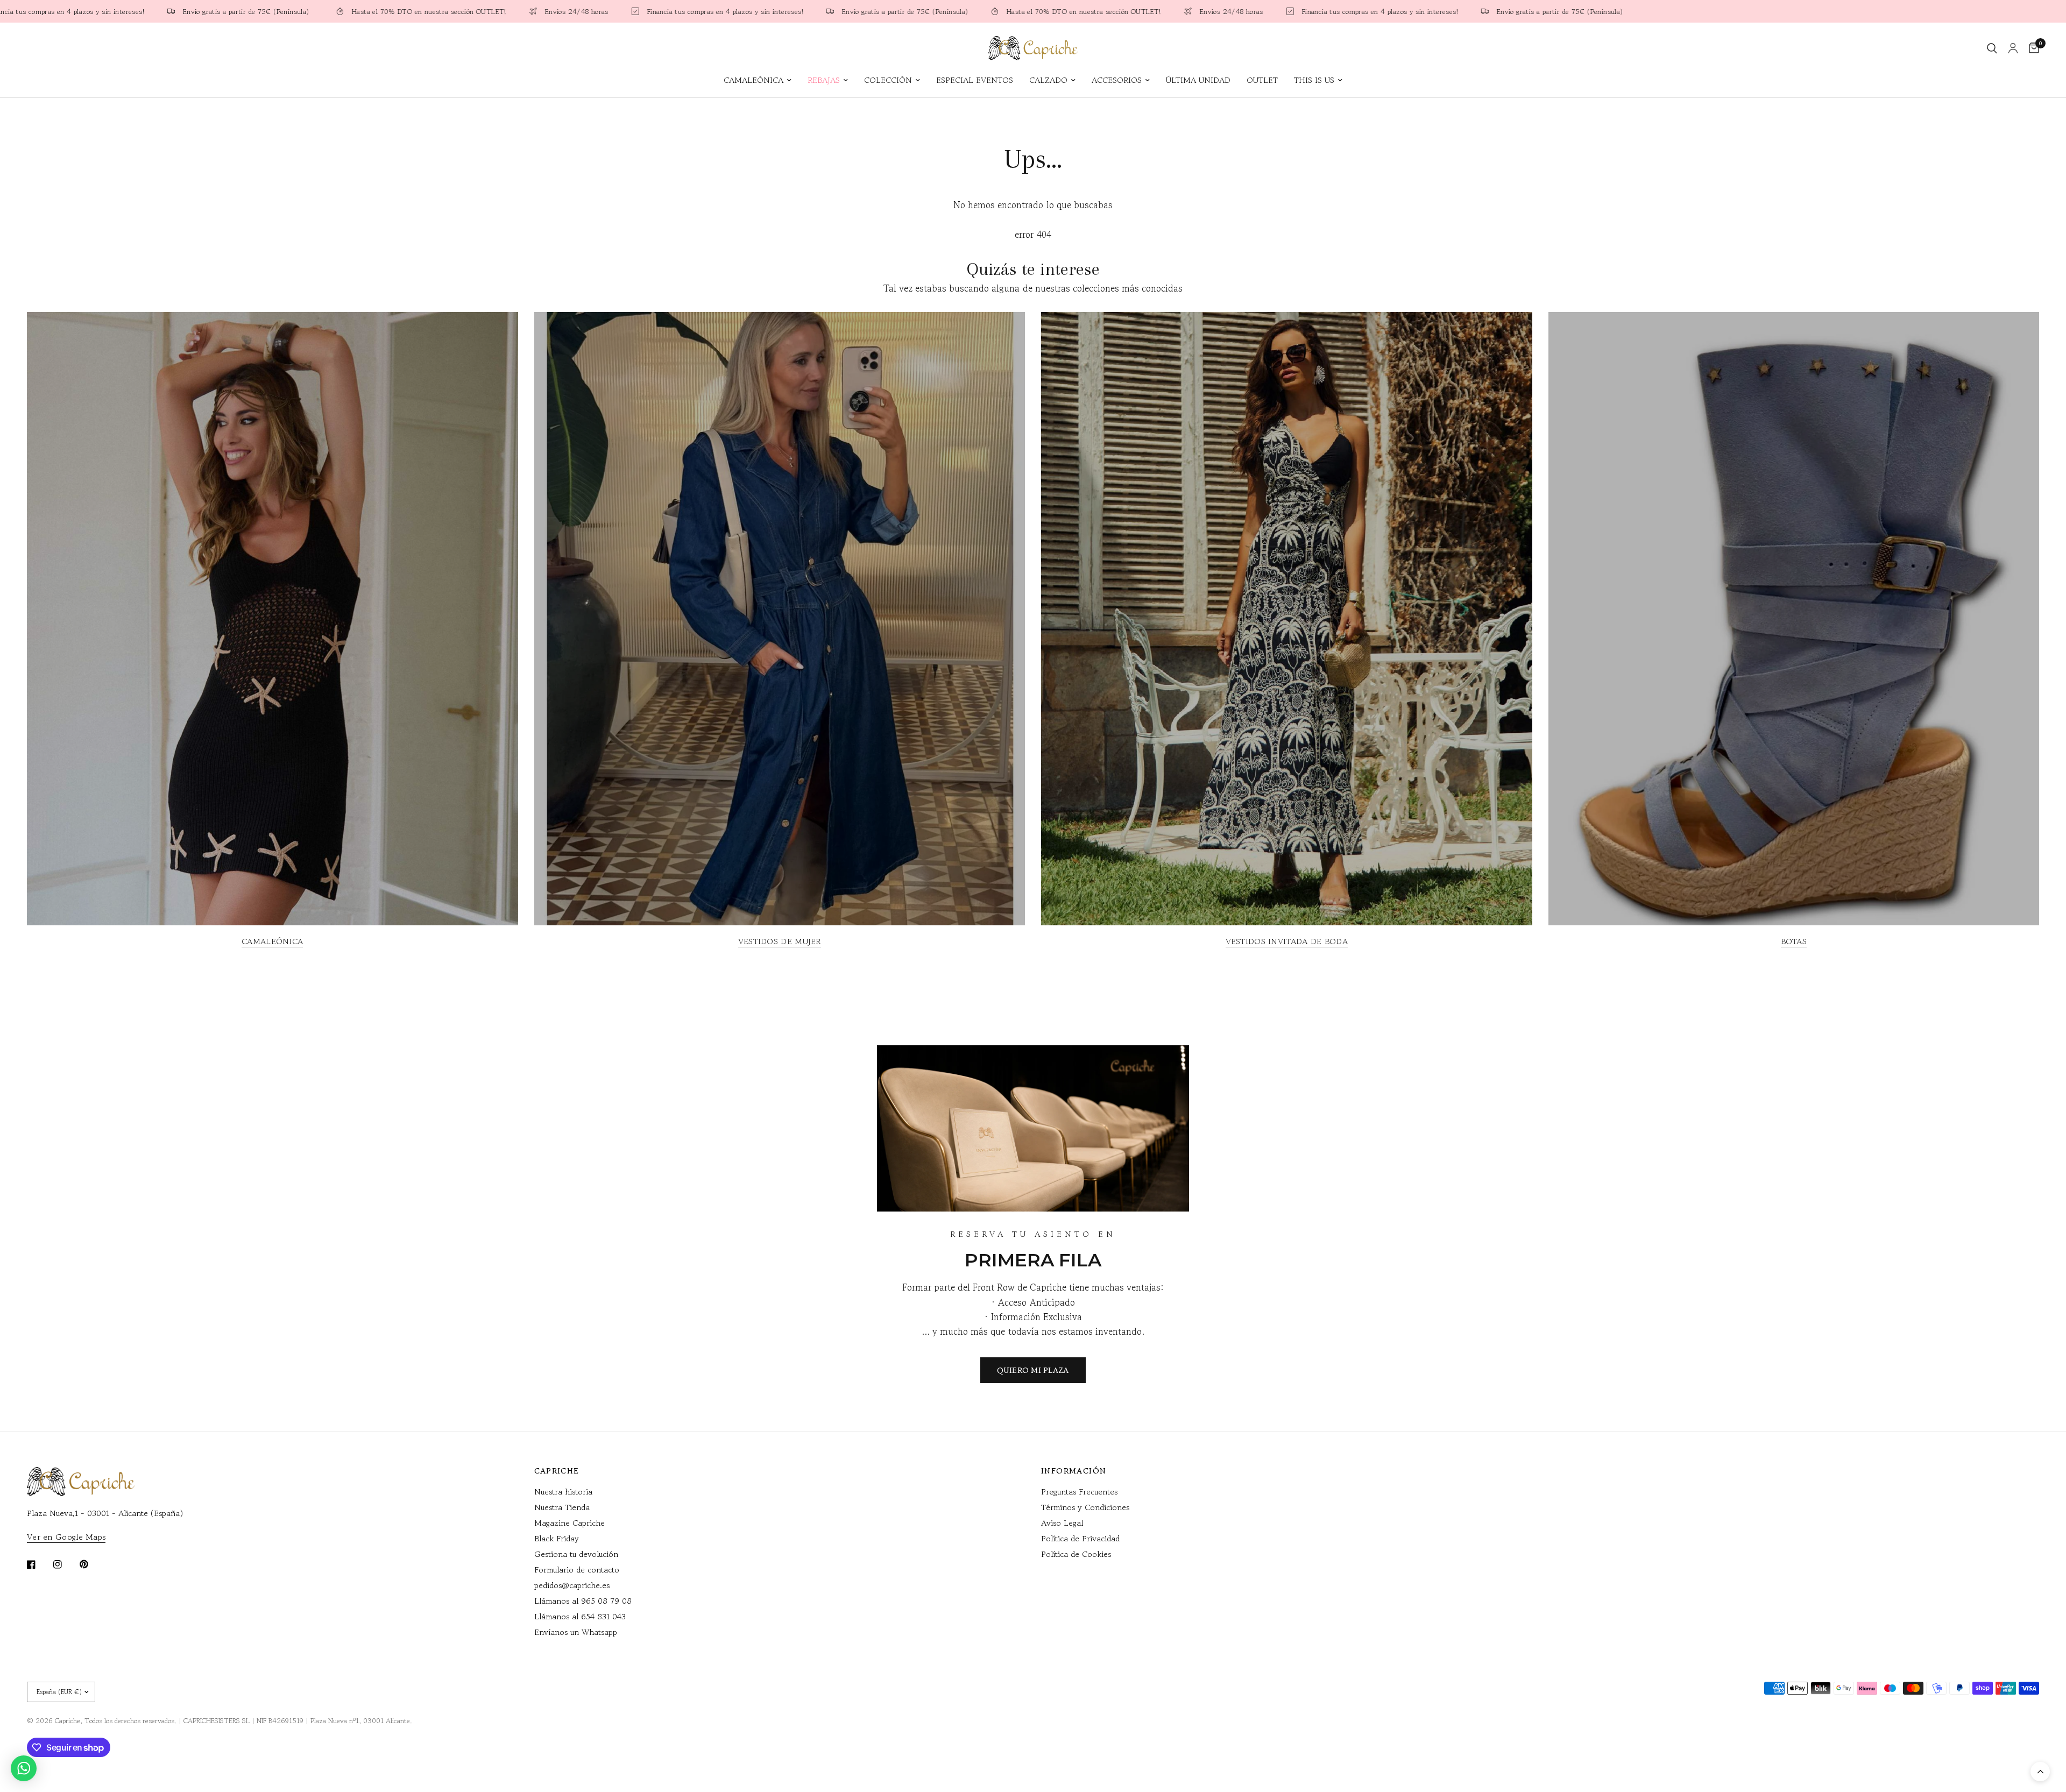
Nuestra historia (563, 1492)
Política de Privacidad (1080, 1538)
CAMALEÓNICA (753, 80)
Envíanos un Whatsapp (576, 1632)
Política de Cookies (1076, 1554)
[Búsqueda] (1992, 48)
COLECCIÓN (888, 80)
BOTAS (1794, 941)
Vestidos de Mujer (780, 941)
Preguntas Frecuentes (1079, 1492)
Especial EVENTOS (975, 80)
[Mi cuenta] (2013, 48)
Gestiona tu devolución (576, 1554)
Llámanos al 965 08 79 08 (583, 1601)
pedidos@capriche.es (572, 1585)
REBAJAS (824, 80)
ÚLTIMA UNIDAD (1198, 80)
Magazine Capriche (569, 1523)
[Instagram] (65, 1564)
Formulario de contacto (577, 1570)
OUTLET (1262, 80)
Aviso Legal (1062, 1523)
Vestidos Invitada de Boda (1287, 941)
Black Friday (557, 1538)
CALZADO (1048, 80)
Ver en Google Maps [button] (66, 1537)
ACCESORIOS (1117, 80)
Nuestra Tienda (562, 1507)
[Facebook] (39, 1564)
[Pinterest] (91, 1564)
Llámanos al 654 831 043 (580, 1616)
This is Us (1314, 80)
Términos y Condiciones (1085, 1507)
